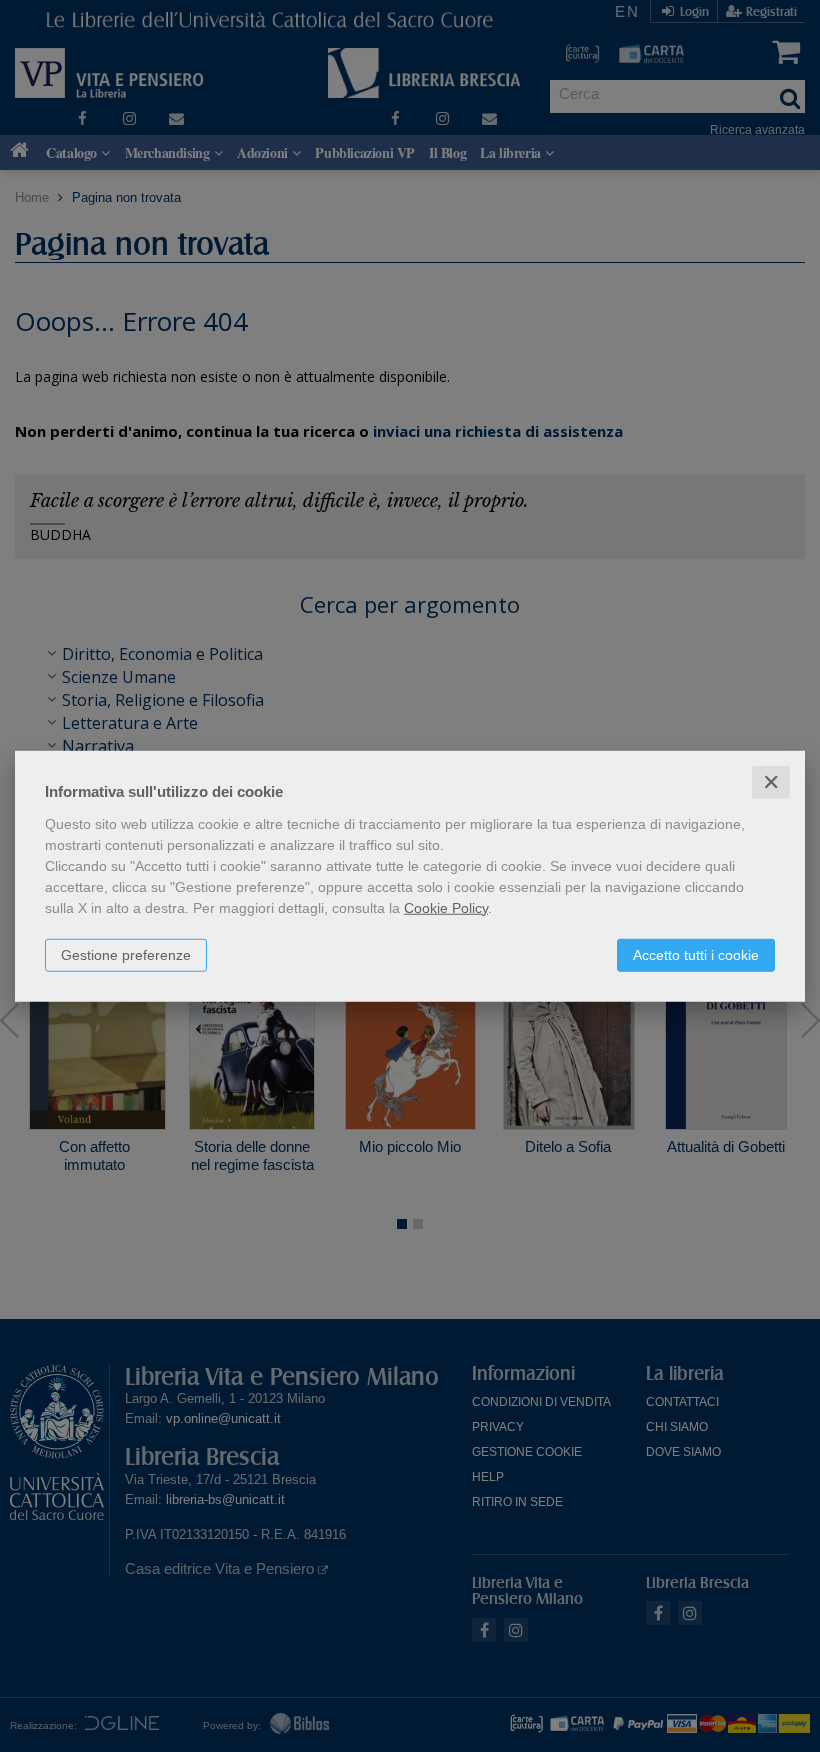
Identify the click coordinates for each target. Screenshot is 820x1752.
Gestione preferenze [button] (126, 954)
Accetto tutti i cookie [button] (696, 954)
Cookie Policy (446, 907)
